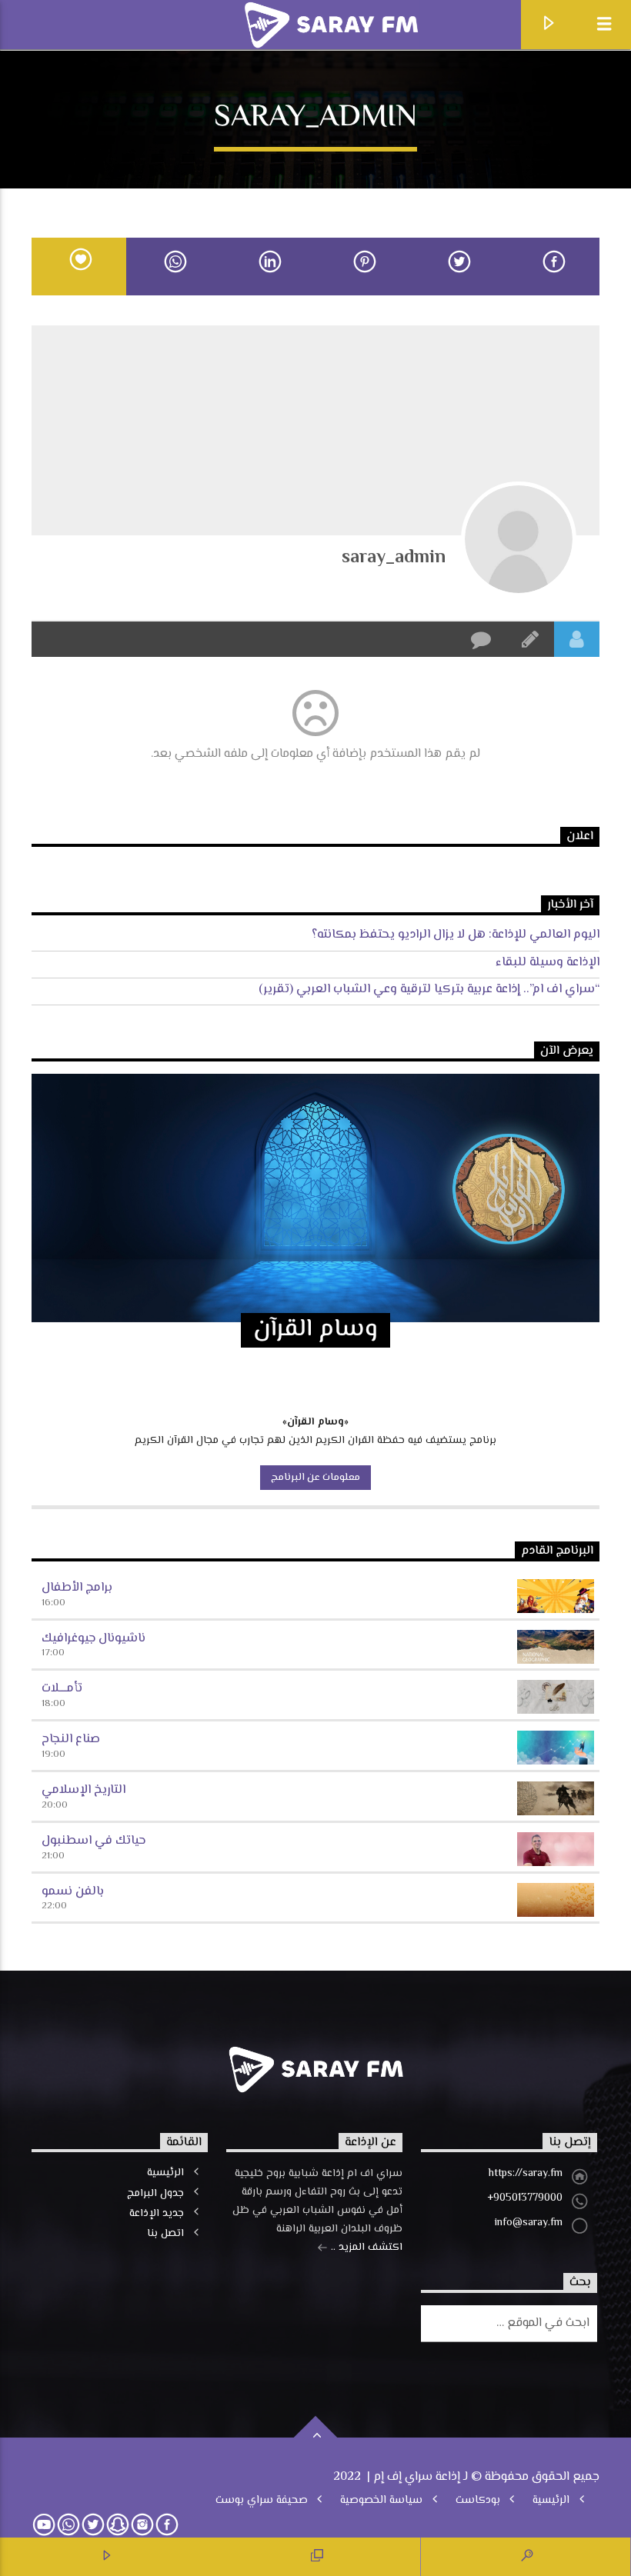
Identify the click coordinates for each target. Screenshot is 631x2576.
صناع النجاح (71, 1740)
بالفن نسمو (73, 1892)
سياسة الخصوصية (381, 2501)
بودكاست (478, 2501)
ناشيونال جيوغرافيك (93, 1639)
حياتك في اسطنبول (93, 1841)
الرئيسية (165, 2173)
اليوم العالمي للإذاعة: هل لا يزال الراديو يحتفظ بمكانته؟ (456, 935)
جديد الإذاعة (157, 2214)
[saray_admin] (519, 539)
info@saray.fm (529, 2223)
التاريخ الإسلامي (83, 1790)
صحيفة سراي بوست (262, 2501)
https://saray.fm (526, 2174)
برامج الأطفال (77, 1588)
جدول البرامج (155, 2194)
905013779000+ (525, 2198)
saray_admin (394, 558)
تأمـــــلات (62, 1689)
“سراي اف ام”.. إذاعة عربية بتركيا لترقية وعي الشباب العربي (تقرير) (429, 990)
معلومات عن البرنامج (315, 1478)
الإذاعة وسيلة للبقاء (548, 963)
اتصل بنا (165, 2234)
